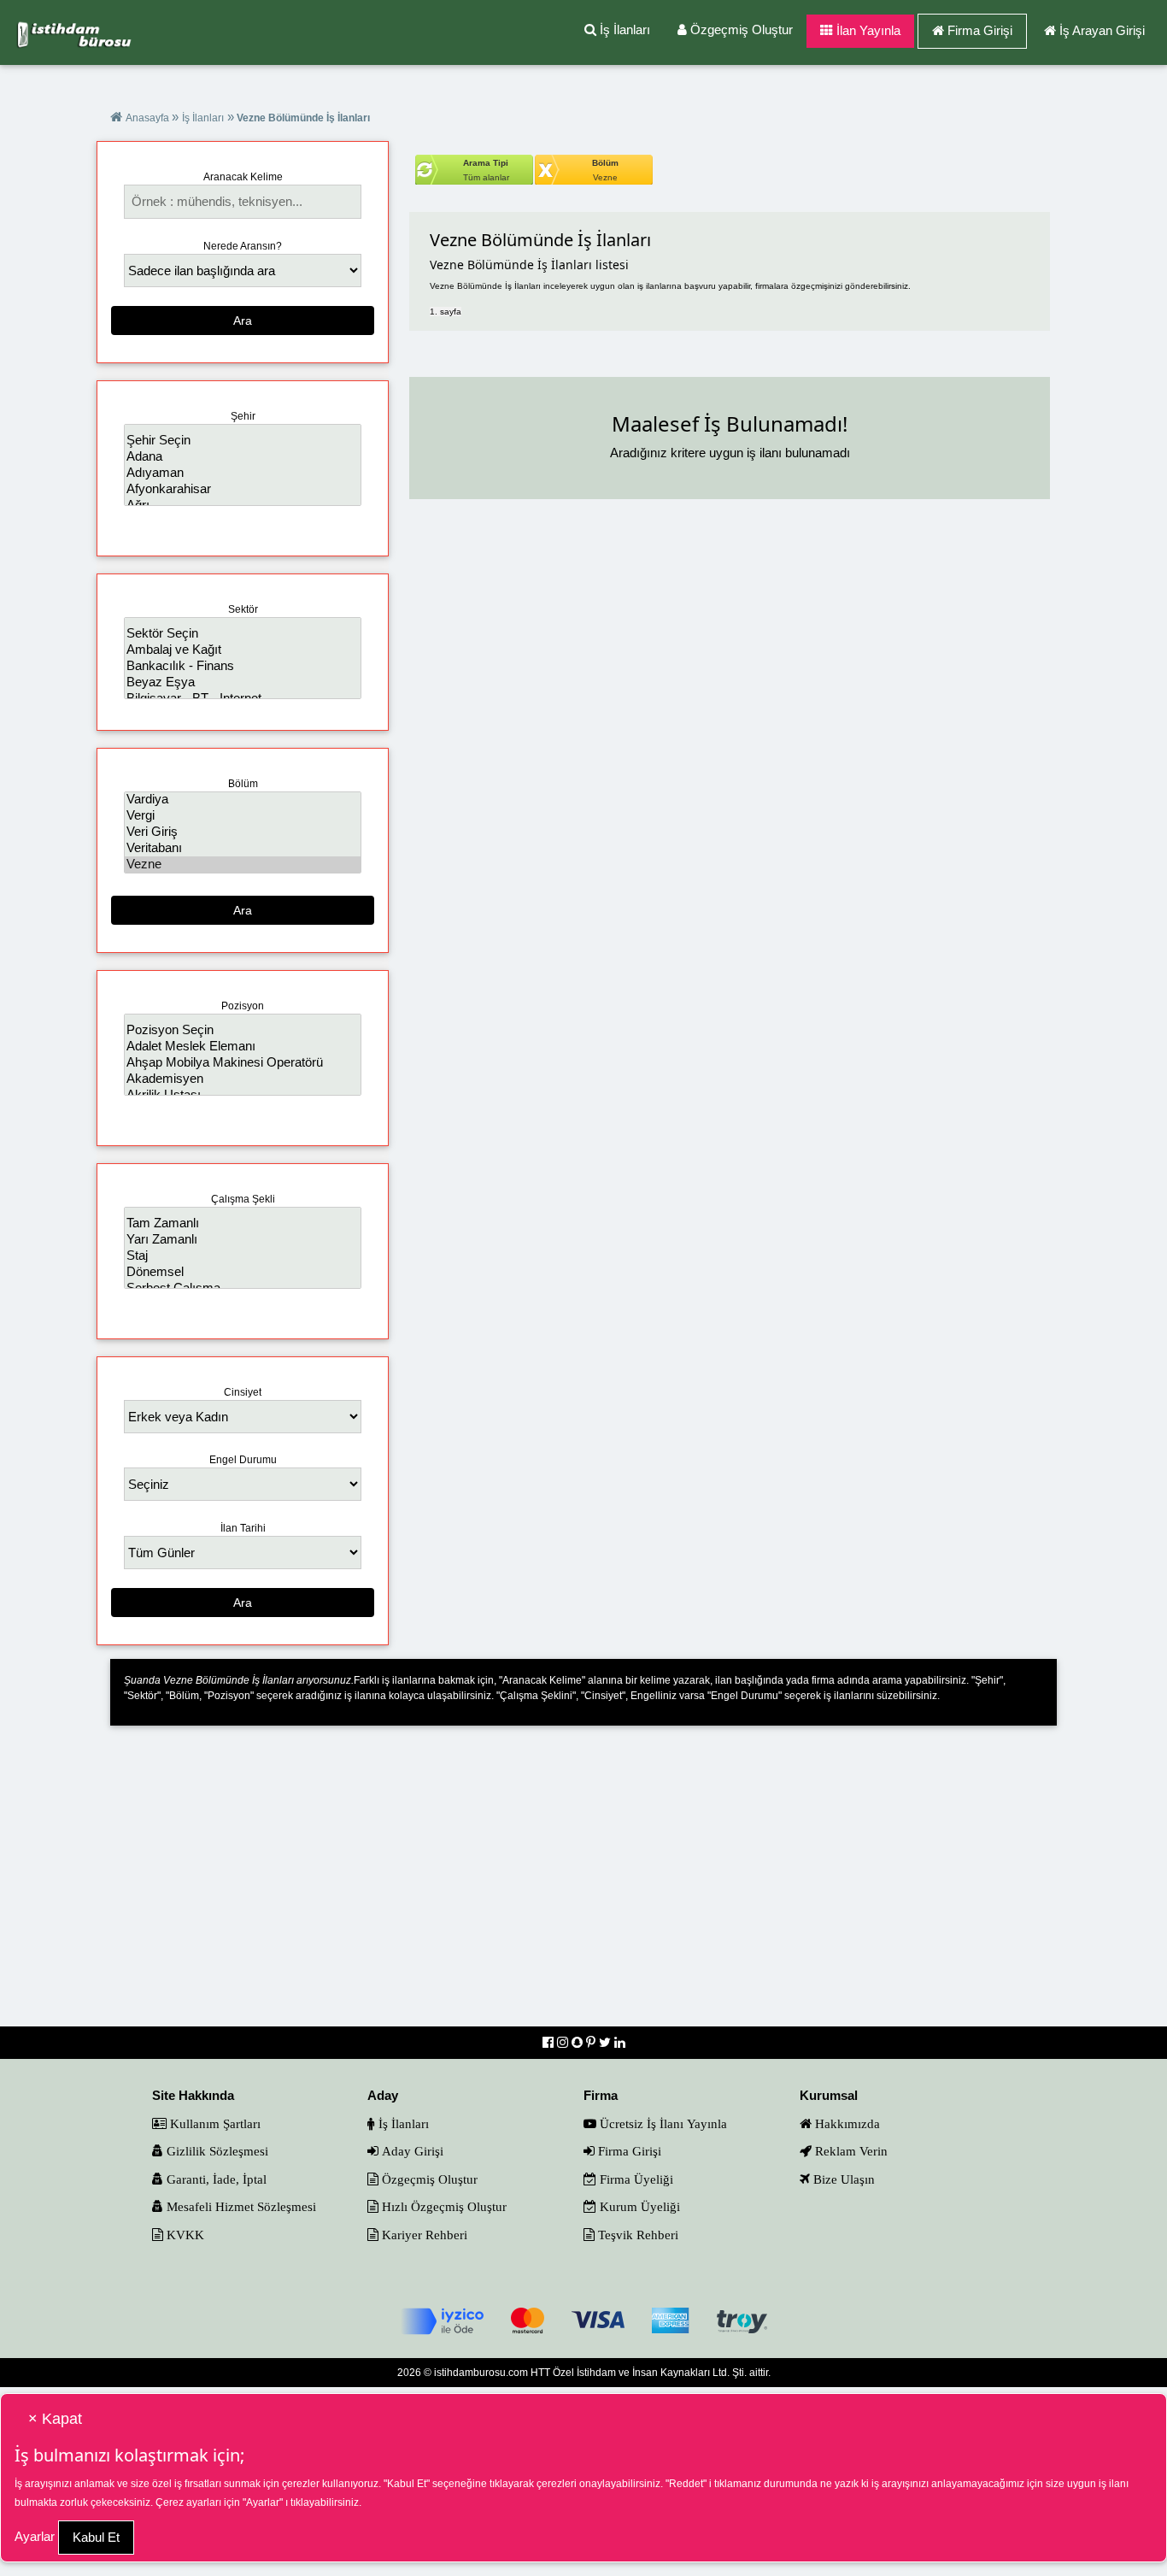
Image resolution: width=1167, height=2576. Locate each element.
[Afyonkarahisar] (242, 489)
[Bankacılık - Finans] (242, 666)
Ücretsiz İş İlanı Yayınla (662, 2123)
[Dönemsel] (242, 1272)
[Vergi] (242, 816)
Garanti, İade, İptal (215, 2179)
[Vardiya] (242, 800)
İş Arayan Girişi (1102, 30)
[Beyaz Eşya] (242, 682)
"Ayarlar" (263, 2502)
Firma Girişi (980, 30)
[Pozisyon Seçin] (242, 1030)
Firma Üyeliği (635, 2179)
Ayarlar (35, 2536)
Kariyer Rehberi (423, 2235)
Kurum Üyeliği (638, 2206)
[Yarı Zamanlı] (242, 1240)
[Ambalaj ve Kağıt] (242, 650)
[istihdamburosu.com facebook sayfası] (550, 2042)
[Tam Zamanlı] (242, 1223)
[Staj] (242, 1256)
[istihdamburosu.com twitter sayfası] (607, 2042)
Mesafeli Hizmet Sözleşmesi (240, 2206)
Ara (243, 321)
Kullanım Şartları (214, 2123)
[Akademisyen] (242, 1079)
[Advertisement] (584, 1887)
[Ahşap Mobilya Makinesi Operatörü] (242, 1063)
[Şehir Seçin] (242, 441)
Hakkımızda (846, 2123)
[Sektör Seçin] (242, 634)
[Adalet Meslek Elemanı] (242, 1047)
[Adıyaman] (242, 473)
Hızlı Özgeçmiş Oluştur (443, 2206)
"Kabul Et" (407, 2484)
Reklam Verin (850, 2151)
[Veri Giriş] (242, 832)
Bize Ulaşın (842, 2179)
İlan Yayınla (867, 30)
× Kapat (55, 2419)
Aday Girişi (411, 2151)
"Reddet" (686, 2484)
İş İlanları (623, 29)
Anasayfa (149, 118)
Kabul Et (96, 2537)
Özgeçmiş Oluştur (740, 29)
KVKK (184, 2235)
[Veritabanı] (242, 848)
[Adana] (242, 457)
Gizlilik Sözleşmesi (216, 2151)
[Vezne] (242, 865)
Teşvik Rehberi (636, 2235)
